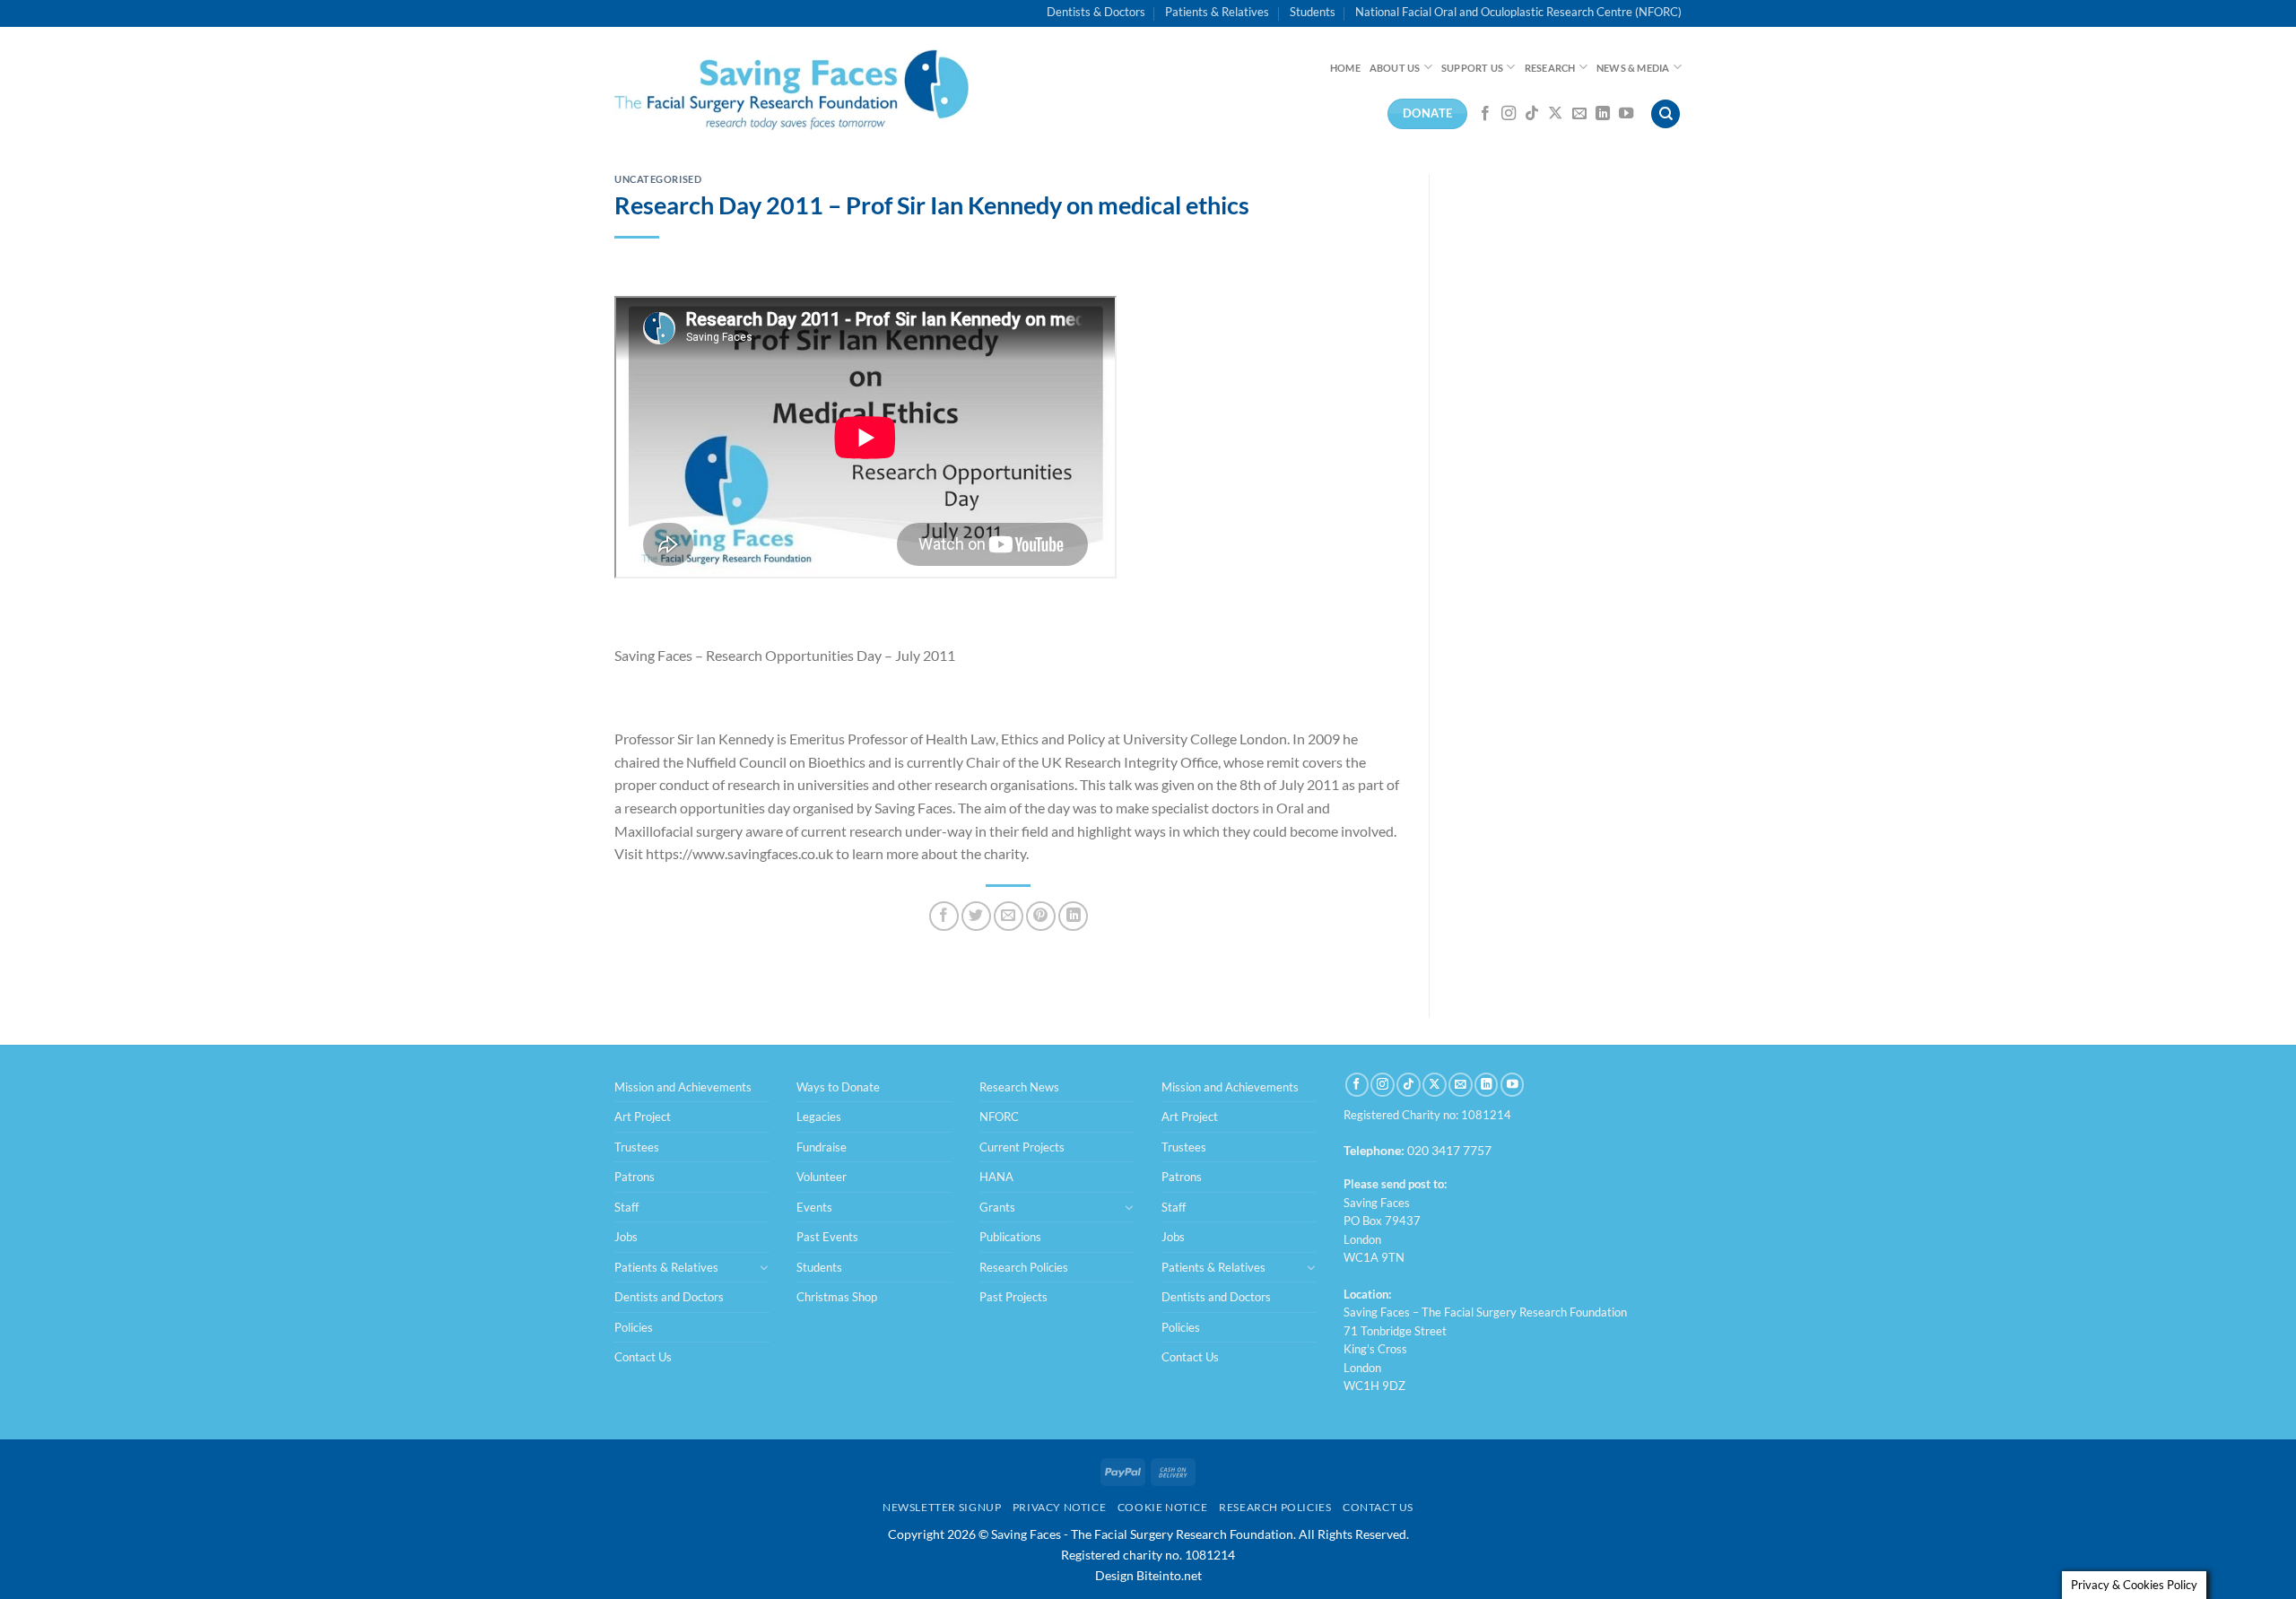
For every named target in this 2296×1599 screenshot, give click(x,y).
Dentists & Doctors (1096, 12)
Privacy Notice (1060, 1507)
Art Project (643, 1117)
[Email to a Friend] (1009, 916)
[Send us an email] (1579, 114)
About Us (1395, 68)
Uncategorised (658, 179)
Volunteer (822, 1177)
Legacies (819, 1117)
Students (1313, 12)
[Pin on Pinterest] (1041, 916)
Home (1345, 68)
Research (1550, 68)
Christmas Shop (837, 1297)
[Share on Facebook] (944, 916)
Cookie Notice (1163, 1507)
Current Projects (1022, 1147)
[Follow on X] (1555, 114)
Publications (1010, 1237)
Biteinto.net (1169, 1575)
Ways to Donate (838, 1087)
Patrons (635, 1177)
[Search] (1665, 114)
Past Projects (1013, 1297)
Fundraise (822, 1147)
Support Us (1472, 68)
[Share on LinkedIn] (1073, 916)
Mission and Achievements (683, 1087)
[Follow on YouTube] (1626, 114)
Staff (626, 1207)
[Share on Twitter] (976, 916)
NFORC (999, 1117)
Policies (634, 1327)
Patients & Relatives (1217, 12)
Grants (997, 1207)
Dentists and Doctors (669, 1297)
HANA (996, 1177)
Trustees (637, 1147)
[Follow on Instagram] (1509, 114)
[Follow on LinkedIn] (1603, 114)
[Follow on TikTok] (1532, 114)
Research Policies (1024, 1267)
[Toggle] (764, 1267)
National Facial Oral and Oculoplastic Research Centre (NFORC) (1518, 12)
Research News (1019, 1087)
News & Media (1633, 68)
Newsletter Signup (942, 1507)
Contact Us (643, 1357)
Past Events (827, 1237)
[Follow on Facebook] (1485, 114)
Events (814, 1207)
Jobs (626, 1237)
